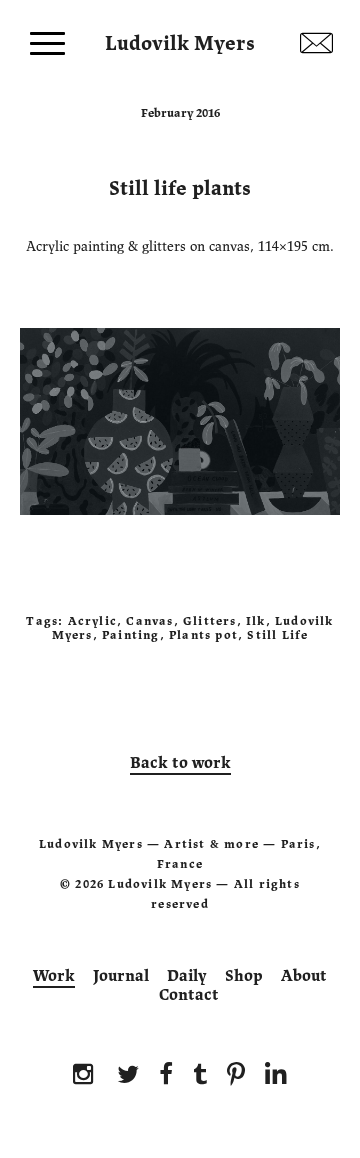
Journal (121, 976)
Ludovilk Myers (180, 39)
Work (54, 976)
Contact (189, 995)
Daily (187, 976)
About (304, 976)
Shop (244, 976)
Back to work (180, 763)
